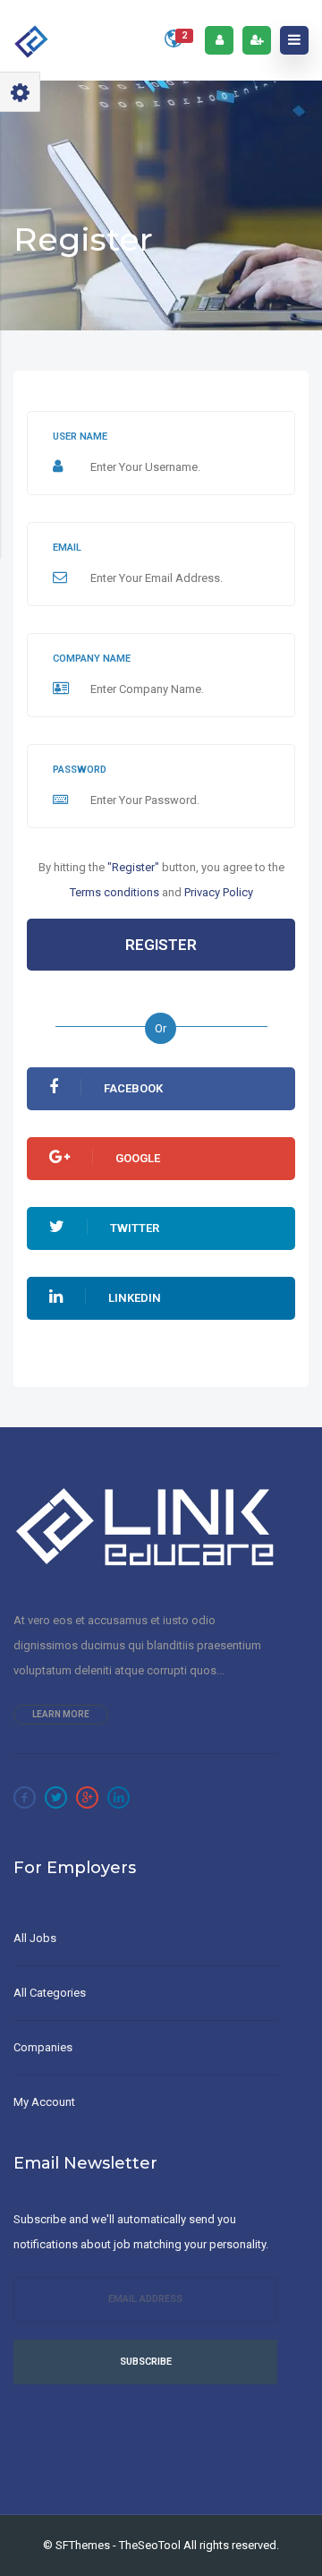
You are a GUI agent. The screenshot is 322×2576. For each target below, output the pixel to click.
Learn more (61, 1714)
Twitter (135, 1228)
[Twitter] (56, 1797)
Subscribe (146, 2362)
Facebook (133, 1088)
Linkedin (135, 1298)
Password (80, 770)
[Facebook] (25, 1797)
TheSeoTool (150, 2545)
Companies (43, 2047)
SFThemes (83, 2545)
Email (67, 548)
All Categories (50, 1993)
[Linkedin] (119, 1797)
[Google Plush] (87, 1797)
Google (138, 1158)
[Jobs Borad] (32, 40)
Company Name (92, 659)
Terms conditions (114, 892)
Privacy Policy (219, 892)
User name (80, 436)
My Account (44, 2102)
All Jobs (35, 1938)
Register (161, 945)
